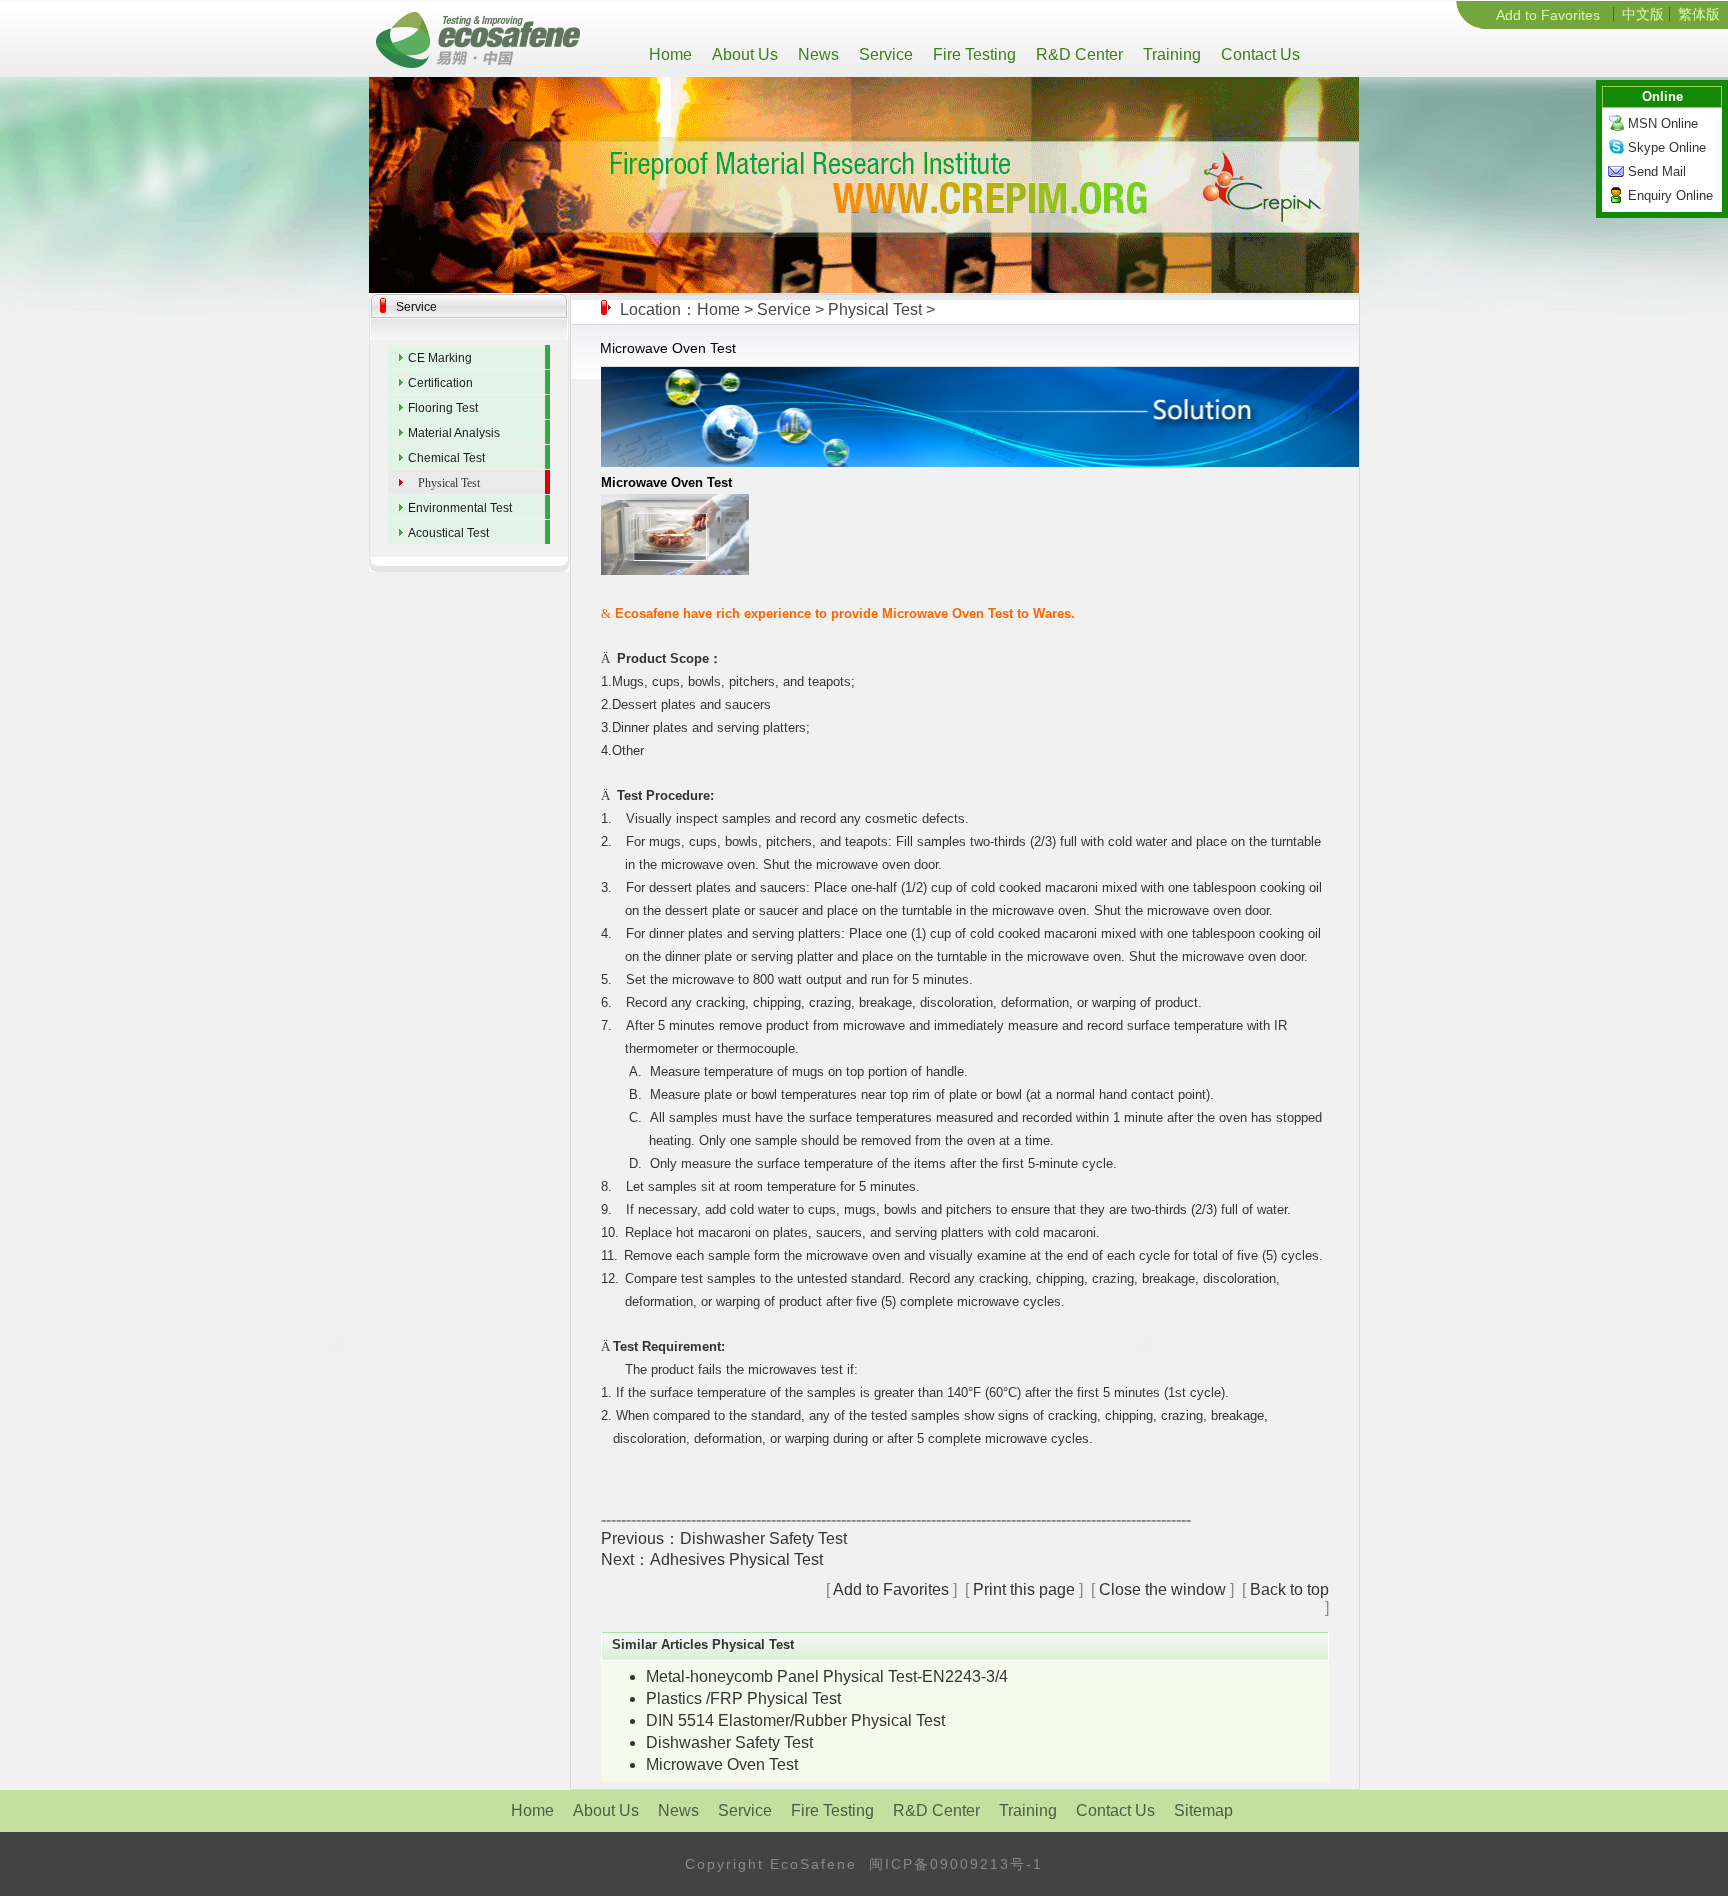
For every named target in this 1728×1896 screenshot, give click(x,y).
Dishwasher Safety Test (763, 1538)
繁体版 (1699, 14)
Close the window (1162, 1589)
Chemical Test (446, 458)
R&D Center (1077, 54)
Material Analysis (454, 433)
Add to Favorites (1548, 15)
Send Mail (1657, 171)
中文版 (1643, 14)
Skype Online (1667, 147)
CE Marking (440, 358)
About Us (743, 54)
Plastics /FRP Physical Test (743, 1698)
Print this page (1024, 1589)
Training (1170, 54)
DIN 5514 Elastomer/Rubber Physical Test (795, 1720)
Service (884, 54)
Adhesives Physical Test (736, 1559)
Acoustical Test (448, 533)
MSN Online (1663, 123)
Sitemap (1203, 1810)
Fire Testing (972, 54)
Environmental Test (460, 508)
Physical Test (875, 309)
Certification (440, 383)
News (816, 54)
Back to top (1289, 1589)
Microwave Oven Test (722, 1764)
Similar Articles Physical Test (703, 1644)
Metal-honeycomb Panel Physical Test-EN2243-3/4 (827, 1676)
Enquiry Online (1670, 195)
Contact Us (1258, 54)
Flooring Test (443, 408)
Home (674, 54)
